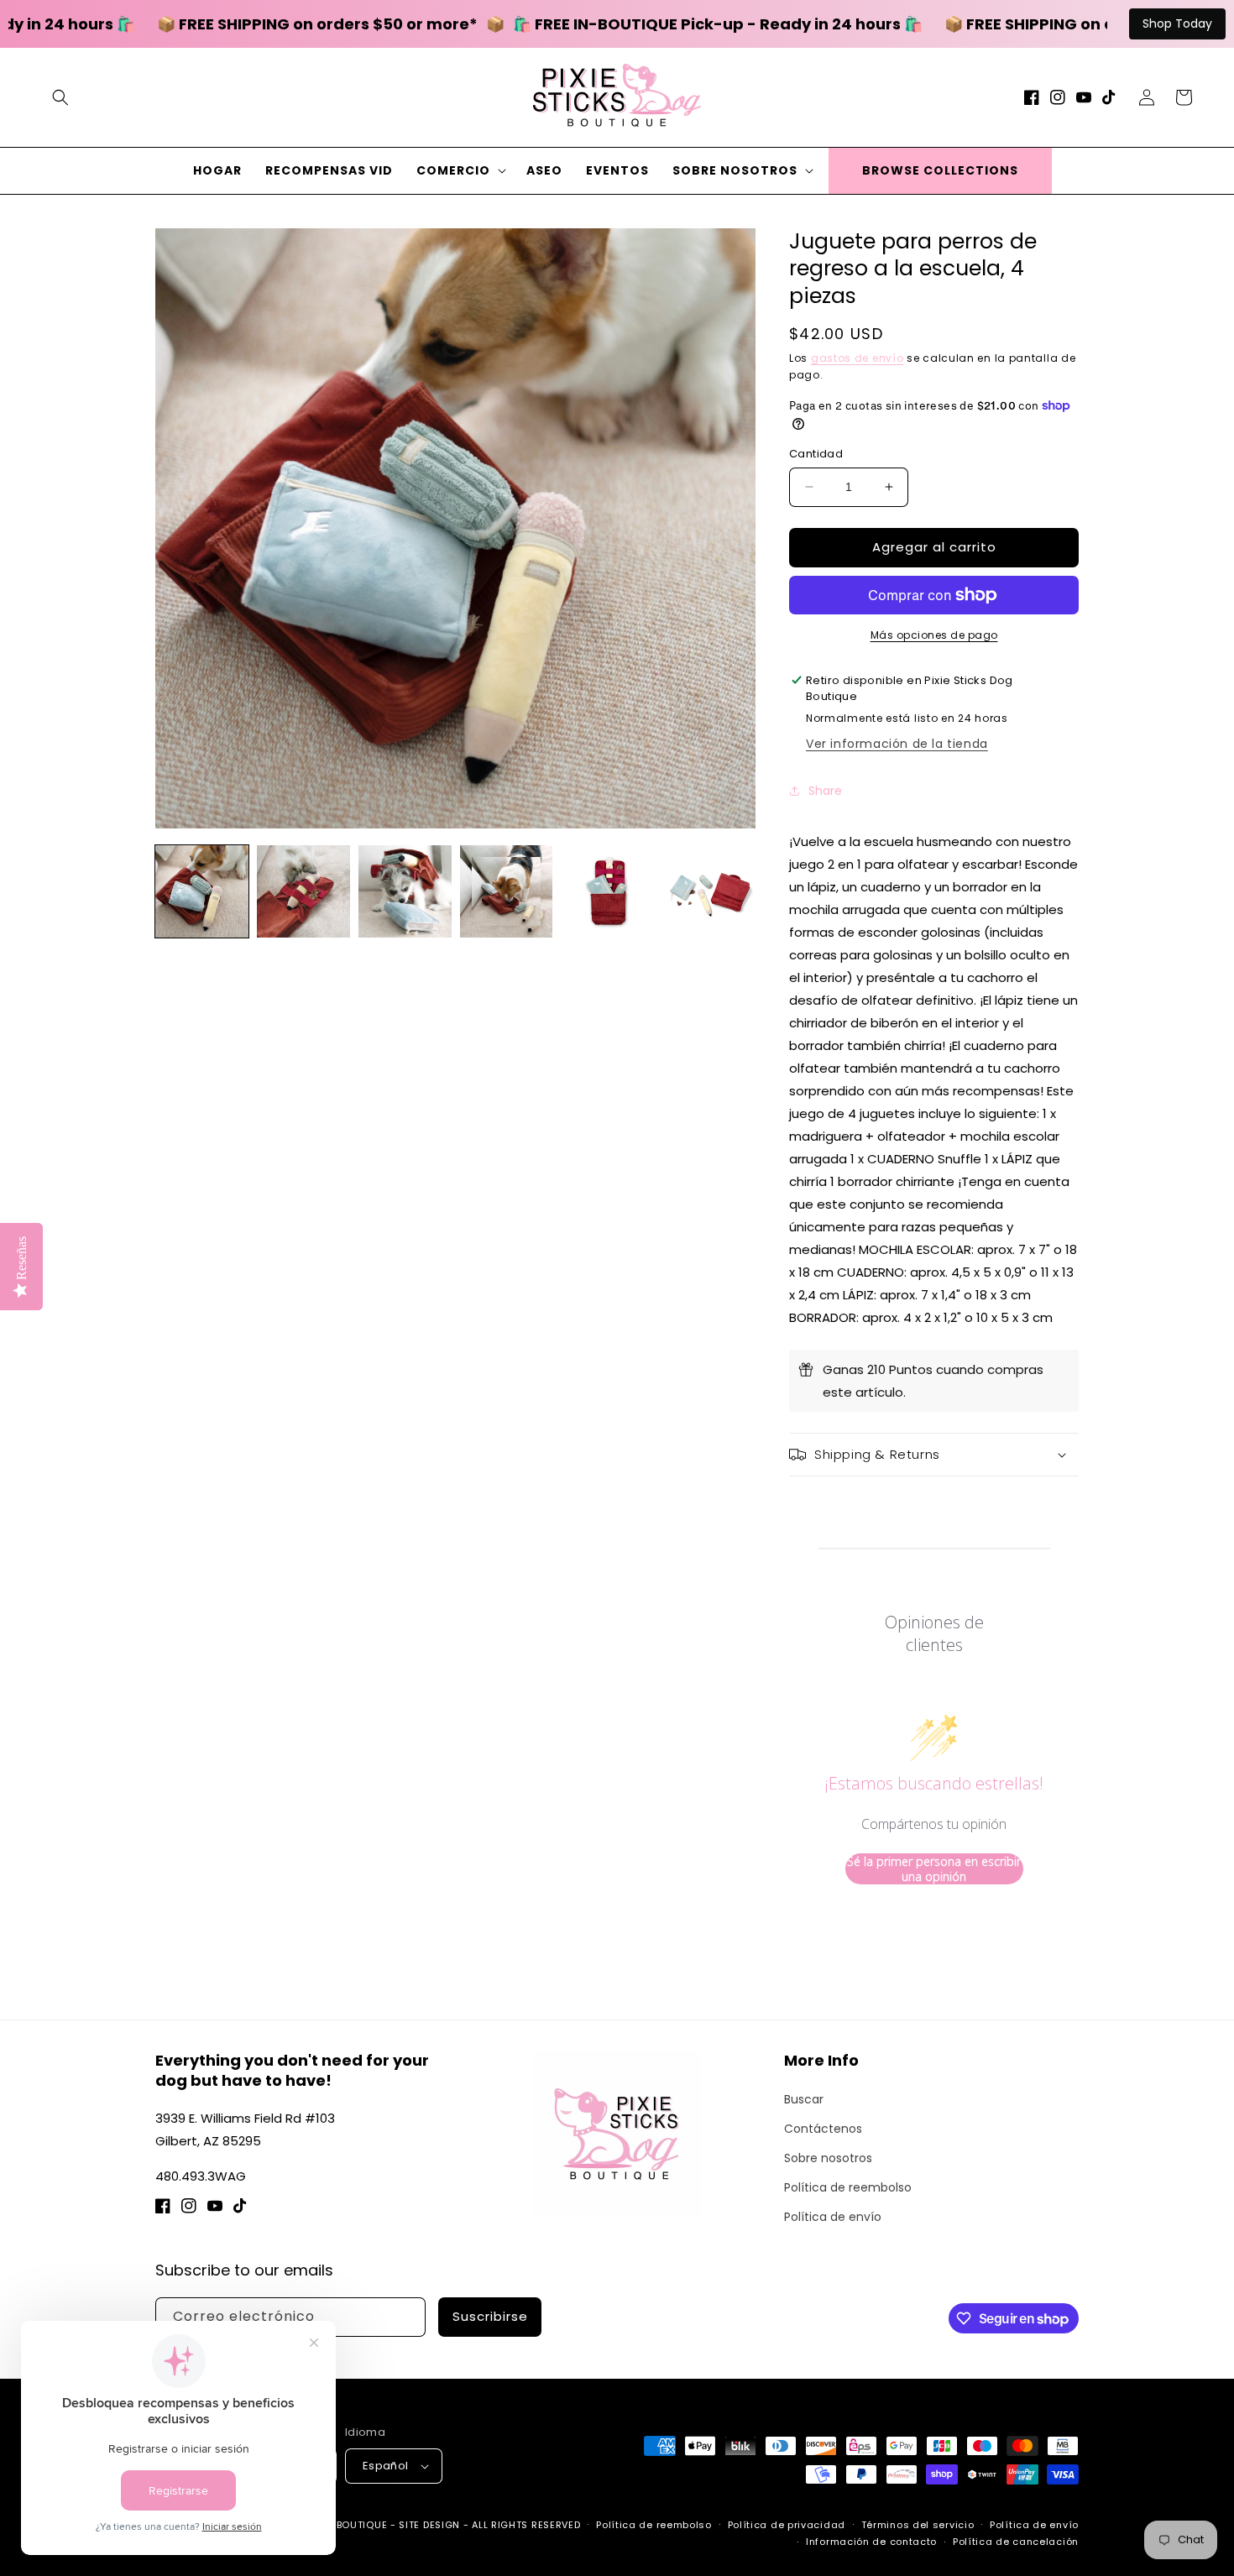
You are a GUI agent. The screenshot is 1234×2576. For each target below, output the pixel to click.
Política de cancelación (1016, 2542)
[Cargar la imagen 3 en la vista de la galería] (405, 892)
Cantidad (816, 454)
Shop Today (1177, 24)
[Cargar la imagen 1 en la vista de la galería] (202, 892)
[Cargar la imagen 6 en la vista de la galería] (709, 892)
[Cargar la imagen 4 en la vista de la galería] (507, 892)
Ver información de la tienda (897, 744)
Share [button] (825, 791)
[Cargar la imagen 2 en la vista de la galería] (303, 892)
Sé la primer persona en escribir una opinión (934, 1869)
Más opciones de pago (934, 635)
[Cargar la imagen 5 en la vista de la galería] (607, 892)
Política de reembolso (848, 2187)
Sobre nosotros (828, 2158)
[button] (60, 97)
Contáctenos (823, 2129)
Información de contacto (871, 2542)
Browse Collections (940, 170)
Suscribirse (490, 2316)
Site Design (429, 2525)
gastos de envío (858, 358)
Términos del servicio (918, 2525)
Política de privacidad (787, 2525)
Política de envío (833, 2217)
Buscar (804, 2099)
